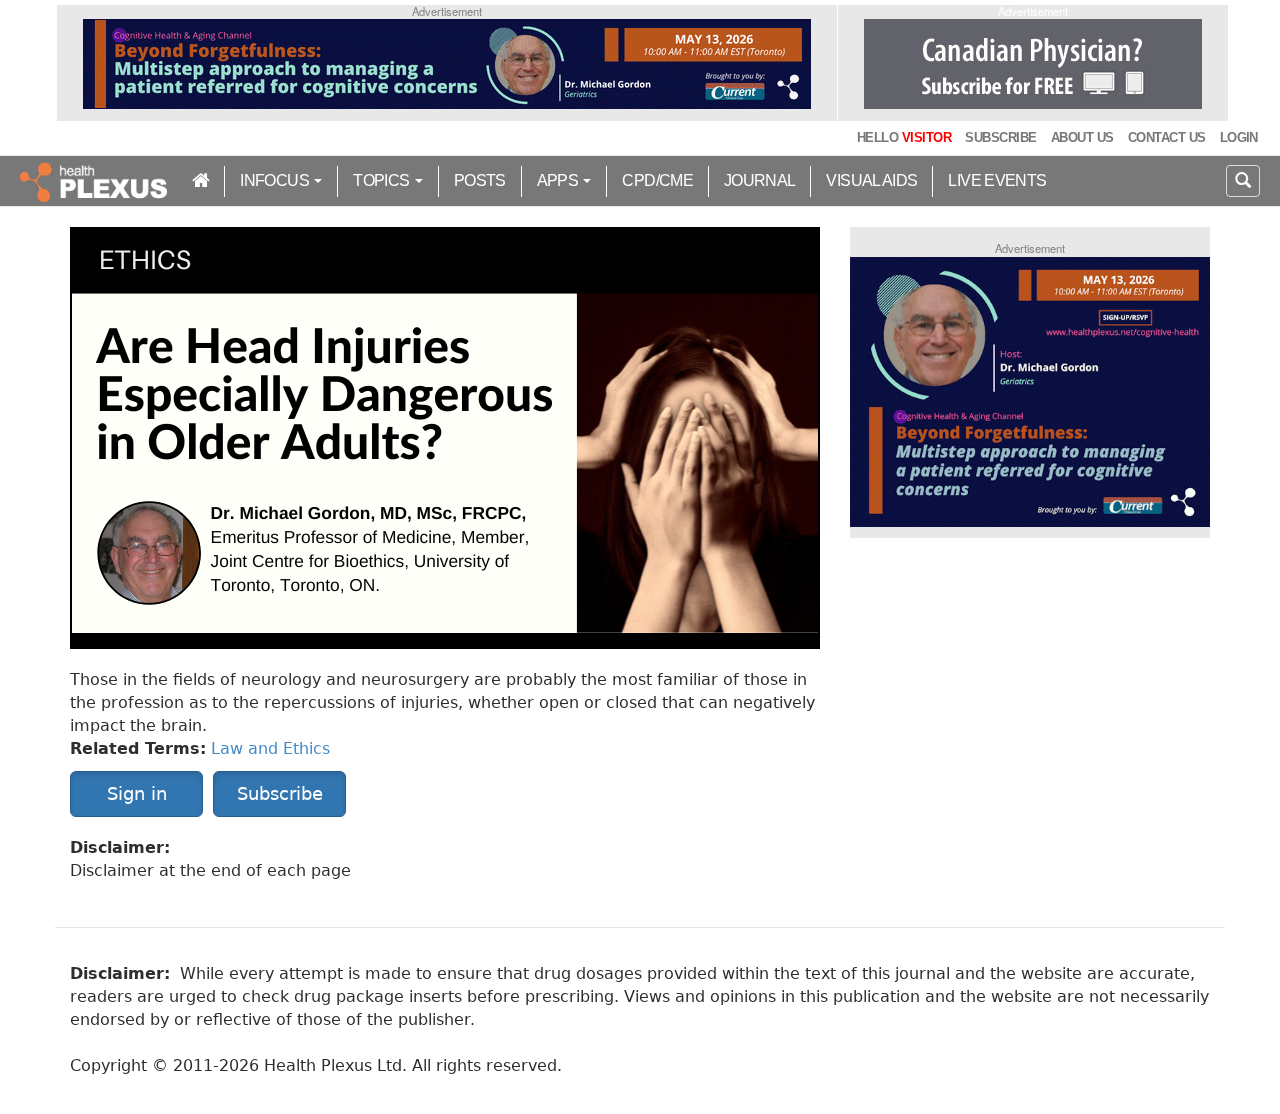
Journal (760, 180)
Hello (904, 137)
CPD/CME (657, 180)
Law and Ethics (270, 748)
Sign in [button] (137, 793)
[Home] (96, 181)
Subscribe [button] (280, 793)
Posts (480, 180)
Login (1239, 137)
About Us (1082, 137)
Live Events (997, 180)
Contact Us (1167, 137)
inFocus (276, 180)
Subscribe (1000, 137)
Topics (383, 180)
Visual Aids (871, 180)
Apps (559, 180)
